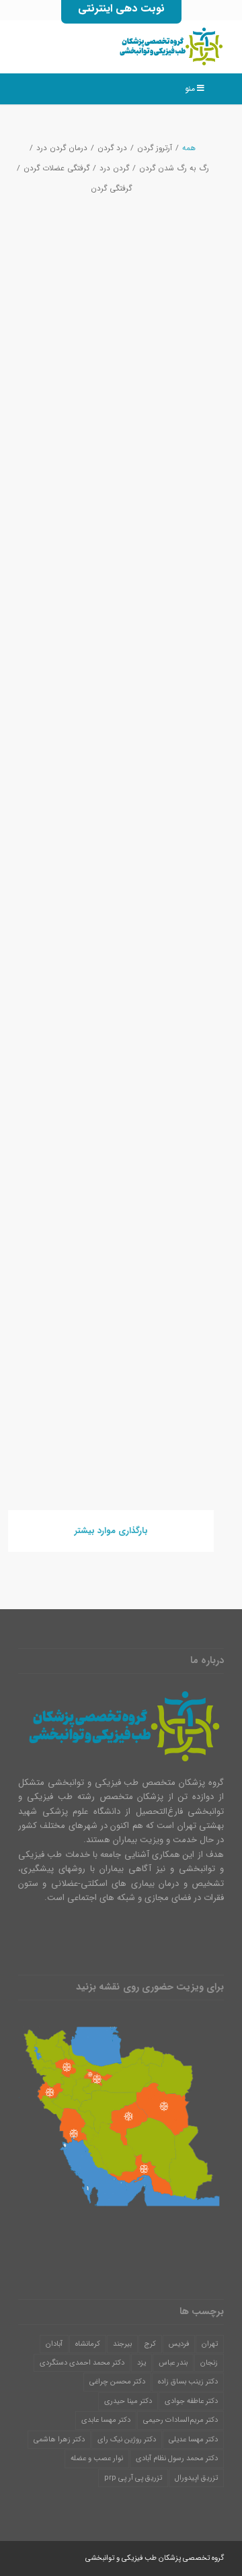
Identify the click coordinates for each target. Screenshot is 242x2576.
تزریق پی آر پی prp (133, 2478)
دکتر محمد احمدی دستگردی (82, 2363)
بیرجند (122, 2344)
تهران (210, 2344)
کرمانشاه (88, 2344)
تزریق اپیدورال (196, 2478)
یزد (142, 2363)
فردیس (179, 2344)
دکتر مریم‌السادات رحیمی (180, 2420)
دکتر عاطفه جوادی (191, 2401)
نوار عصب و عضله (97, 2459)
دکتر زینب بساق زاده (188, 2382)
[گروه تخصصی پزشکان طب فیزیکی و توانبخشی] (142, 46)
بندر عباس (173, 2363)
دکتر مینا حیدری (128, 2401)
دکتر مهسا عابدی (106, 2420)
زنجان (209, 2363)
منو (190, 89)
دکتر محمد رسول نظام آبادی (177, 2459)
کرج (150, 2344)
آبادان (54, 2344)
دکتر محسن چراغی (117, 2382)
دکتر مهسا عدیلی (193, 2440)
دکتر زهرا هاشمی (59, 2440)
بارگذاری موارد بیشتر (111, 1531)
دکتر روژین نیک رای (127, 2440)
